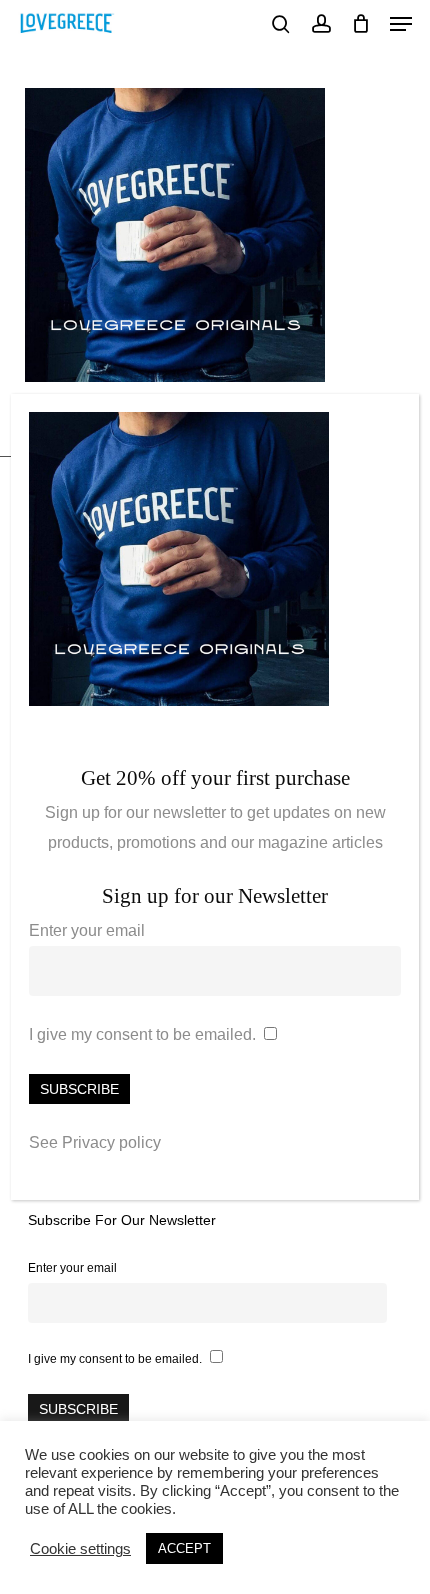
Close (395, 420)
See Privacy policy (95, 1142)
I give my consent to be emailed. (142, 1034)
